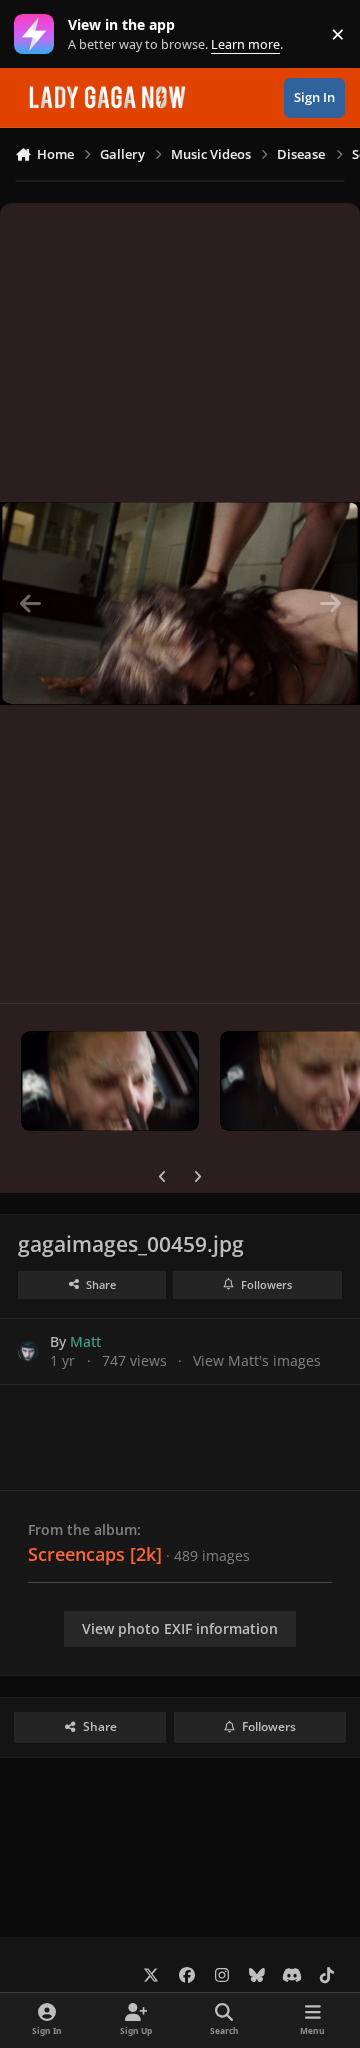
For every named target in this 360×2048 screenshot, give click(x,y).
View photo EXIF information (180, 1628)
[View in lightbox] (180, 603)
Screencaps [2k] (95, 1554)
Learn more (38, 34)
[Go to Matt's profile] (28, 1351)
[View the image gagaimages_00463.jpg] (110, 1081)
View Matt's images (257, 1360)
